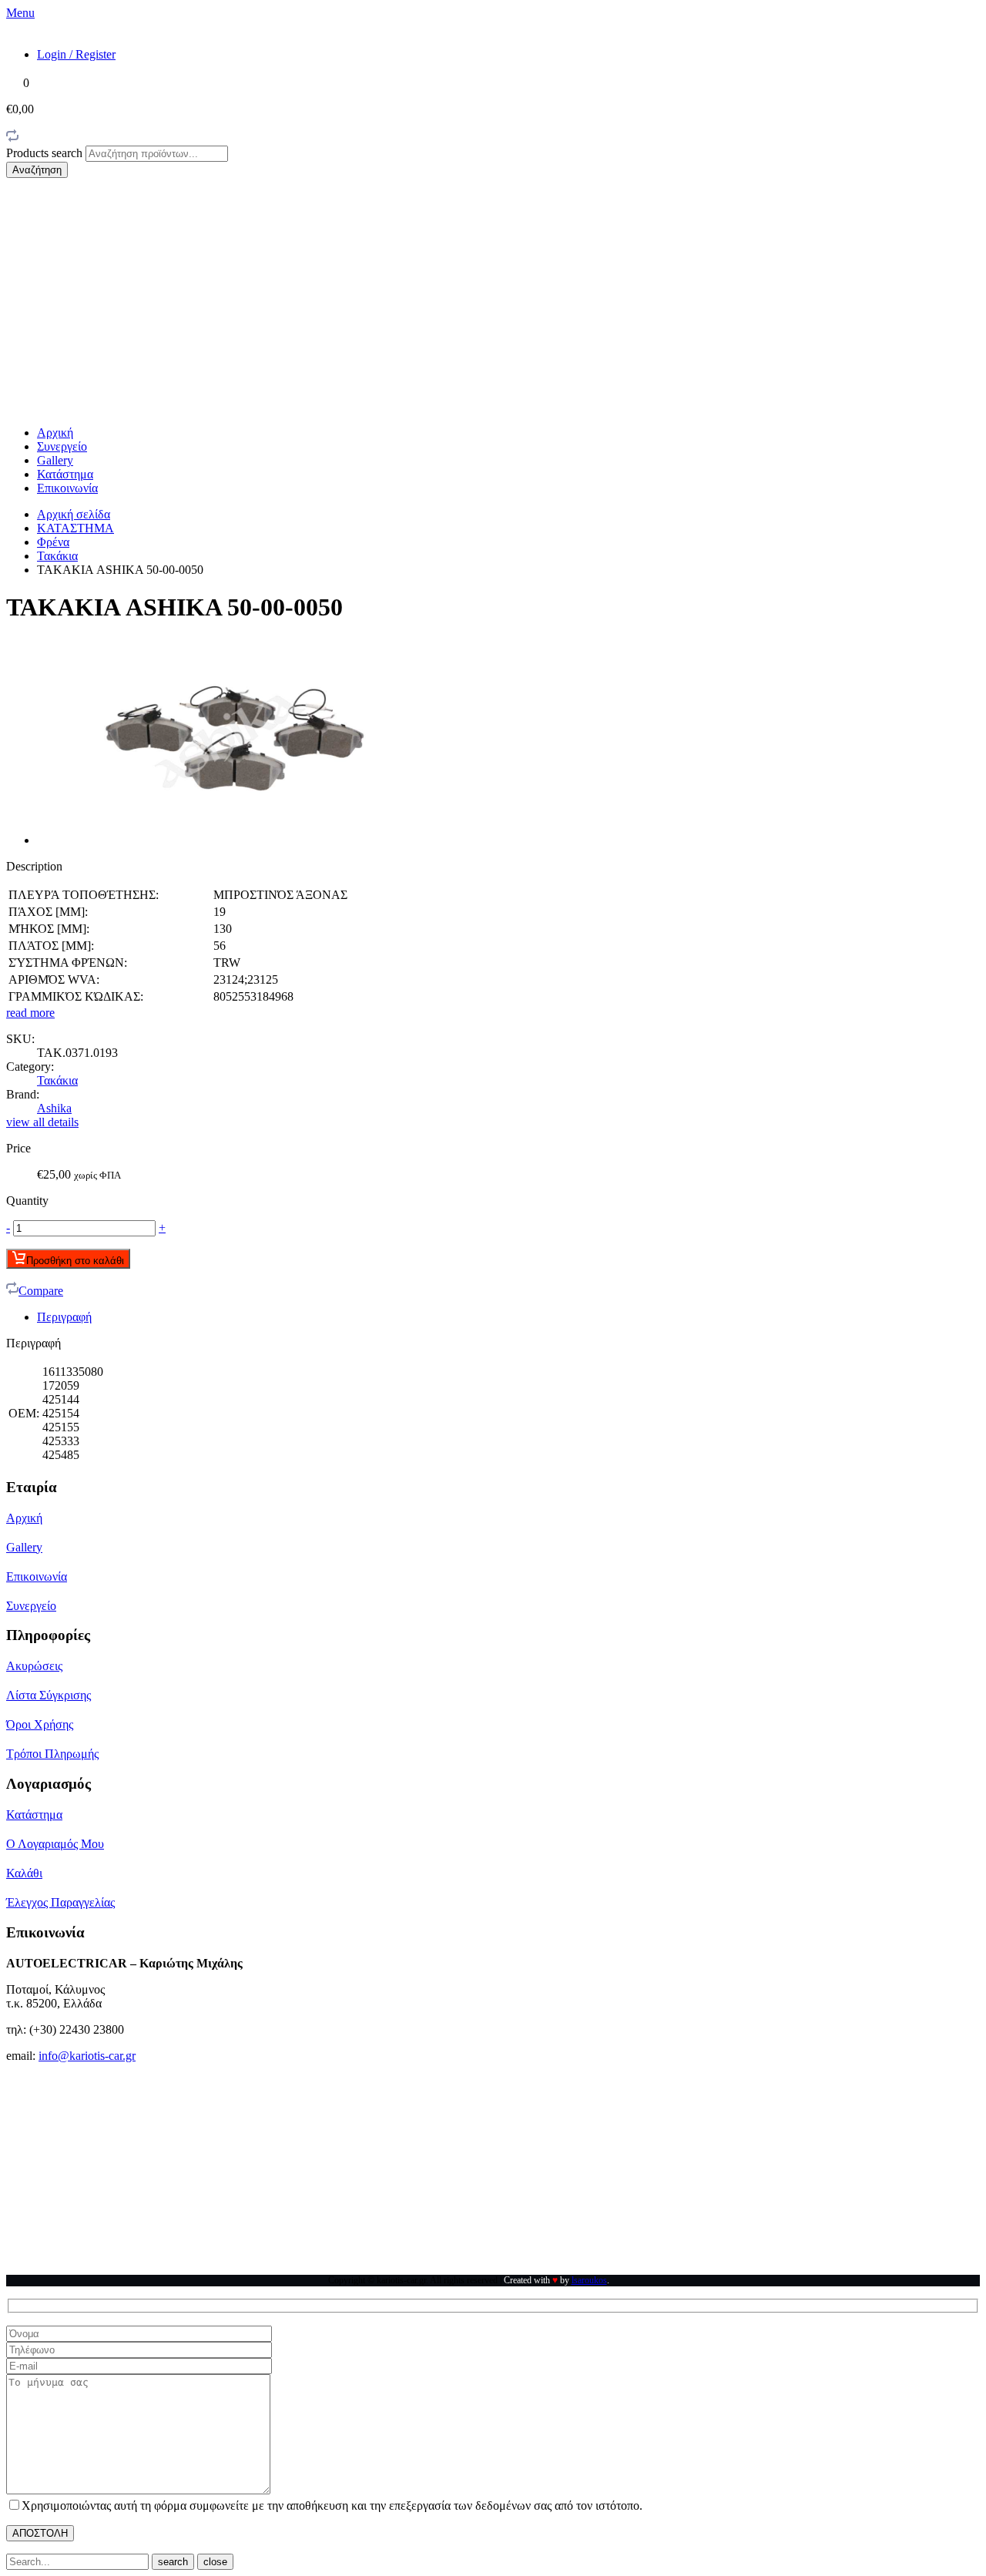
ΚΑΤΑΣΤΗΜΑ (75, 528)
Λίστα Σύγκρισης (49, 1695)
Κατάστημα (65, 474)
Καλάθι (24, 1873)
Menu (20, 13)
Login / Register (76, 54)
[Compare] (12, 138)
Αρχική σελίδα (74, 514)
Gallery (55, 460)
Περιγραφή (64, 1317)
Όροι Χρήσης (40, 1724)
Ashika (54, 1108)
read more (30, 1013)
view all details (42, 1122)
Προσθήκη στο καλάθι (75, 1261)
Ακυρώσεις (34, 1666)
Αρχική (55, 433)
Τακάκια (57, 556)
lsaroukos (589, 2280)
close (215, 2562)
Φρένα (53, 542)
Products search (46, 153)
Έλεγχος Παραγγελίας (60, 1902)
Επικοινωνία (67, 488)
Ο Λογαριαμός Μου (55, 1844)
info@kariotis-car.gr (87, 2056)
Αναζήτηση (37, 170)
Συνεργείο (62, 446)
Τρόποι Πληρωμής (52, 1754)
